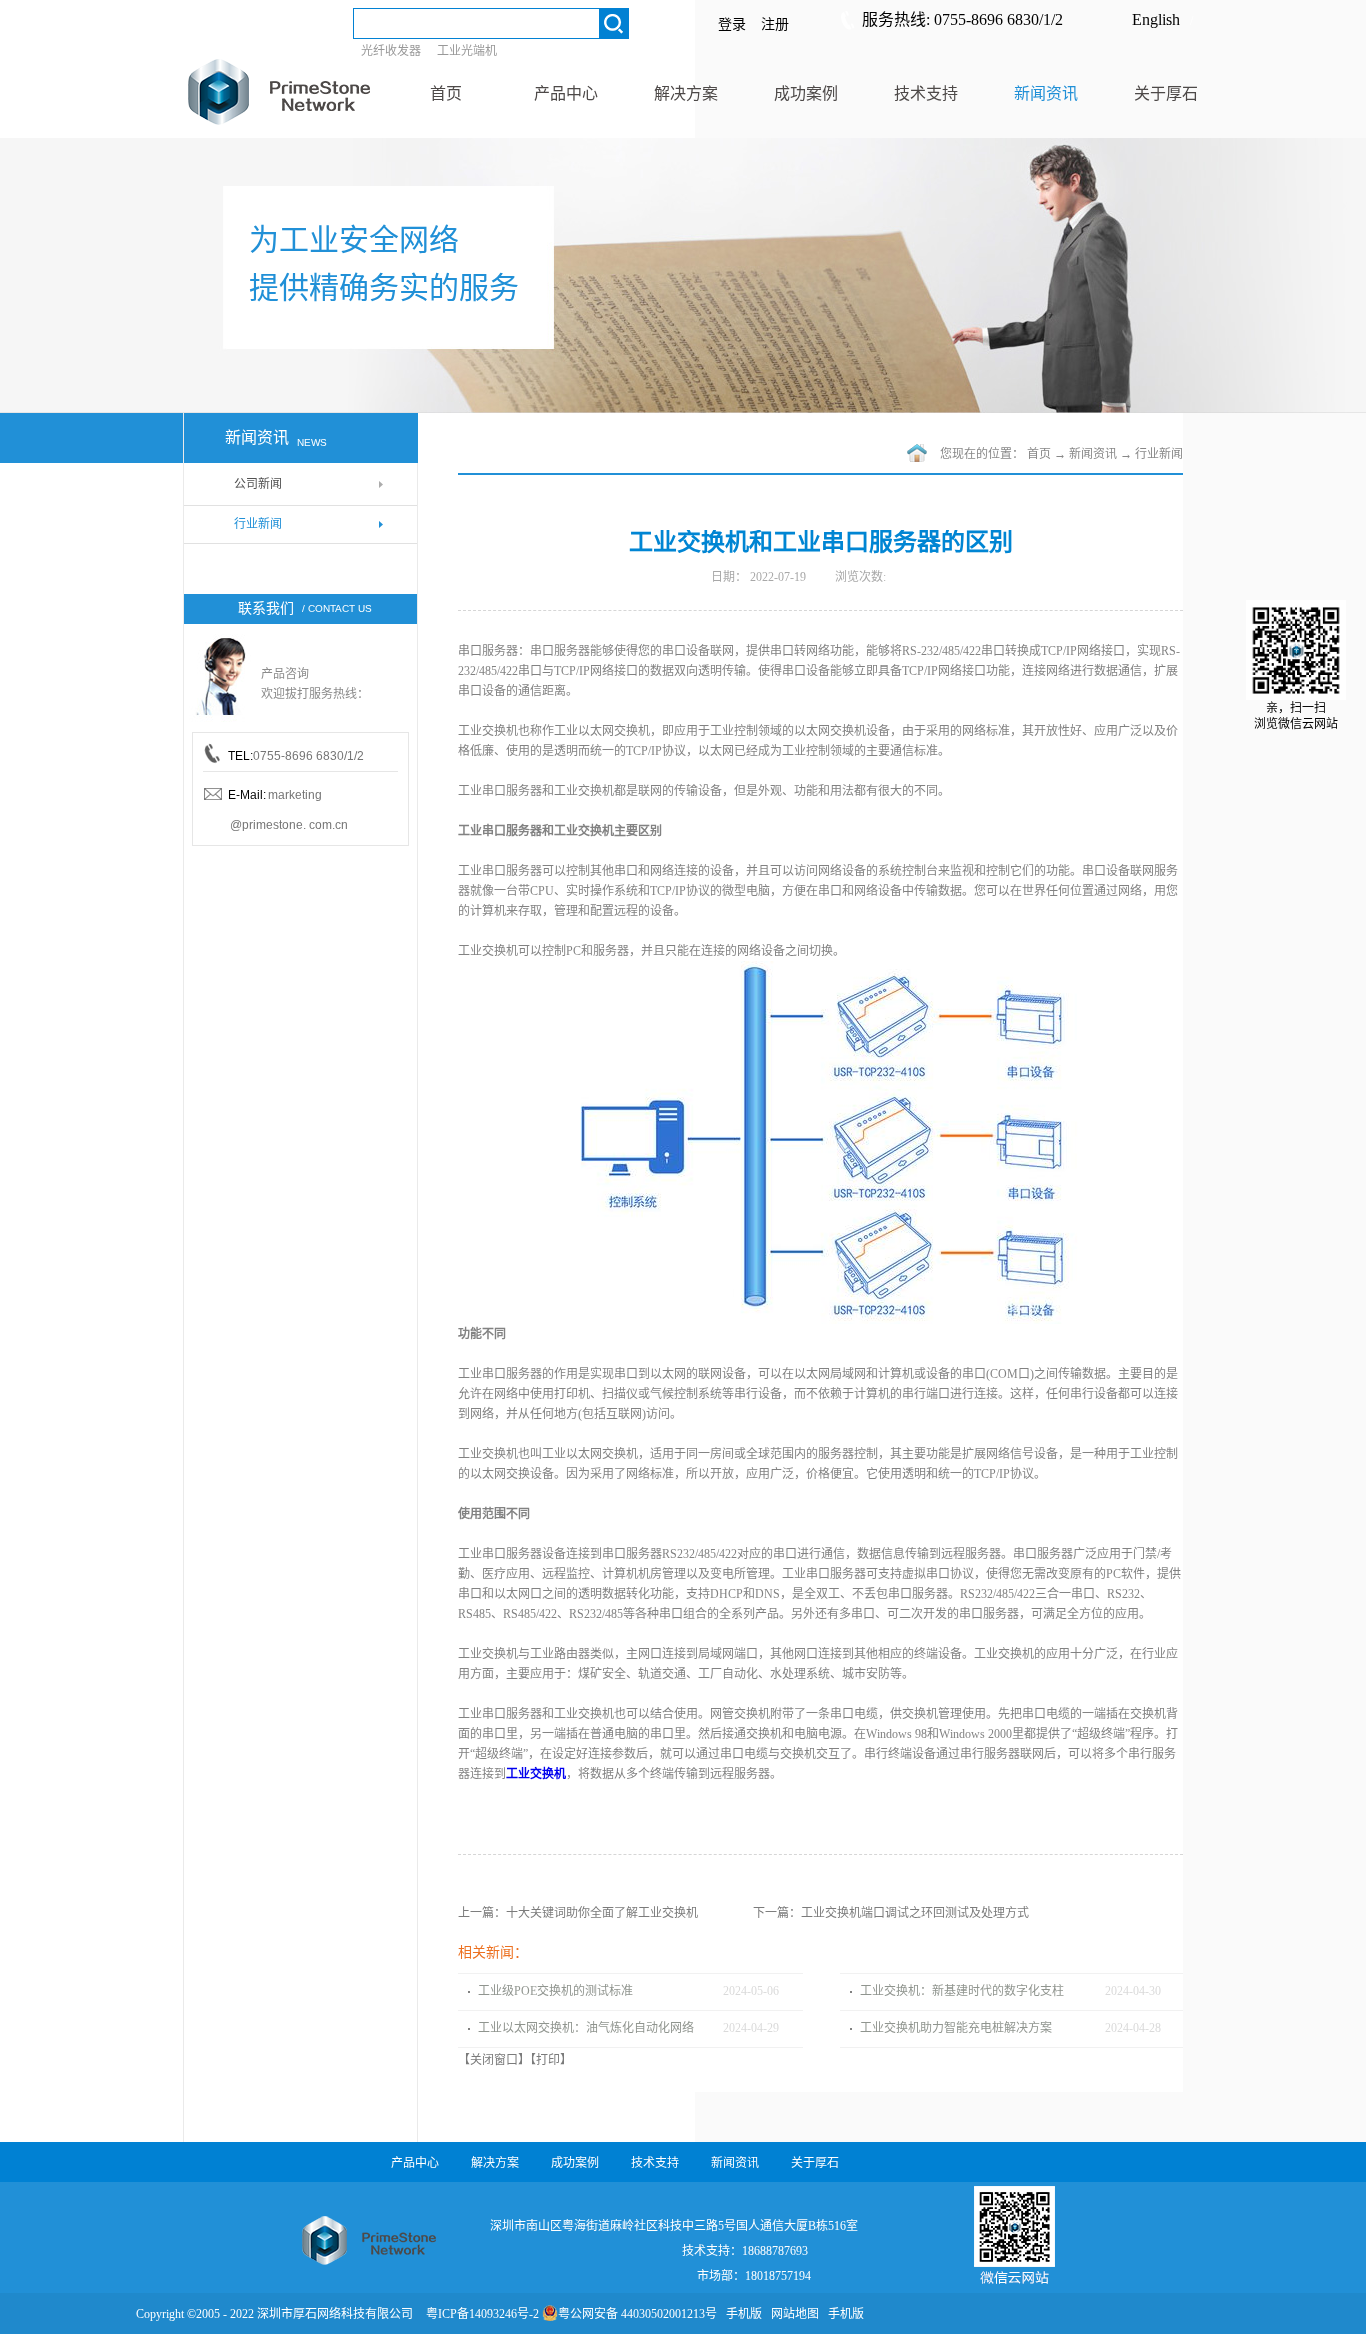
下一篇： (891, 1913)
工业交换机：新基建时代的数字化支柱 (962, 1991)
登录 (732, 24)
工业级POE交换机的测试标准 (555, 1991)
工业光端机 (467, 51)
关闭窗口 (494, 2060)
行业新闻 (1159, 454)
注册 (775, 24)
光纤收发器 (391, 51)
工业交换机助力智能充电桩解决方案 (956, 2028)
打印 (548, 2060)
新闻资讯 (1093, 454)
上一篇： (578, 1913)
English (1156, 19)
